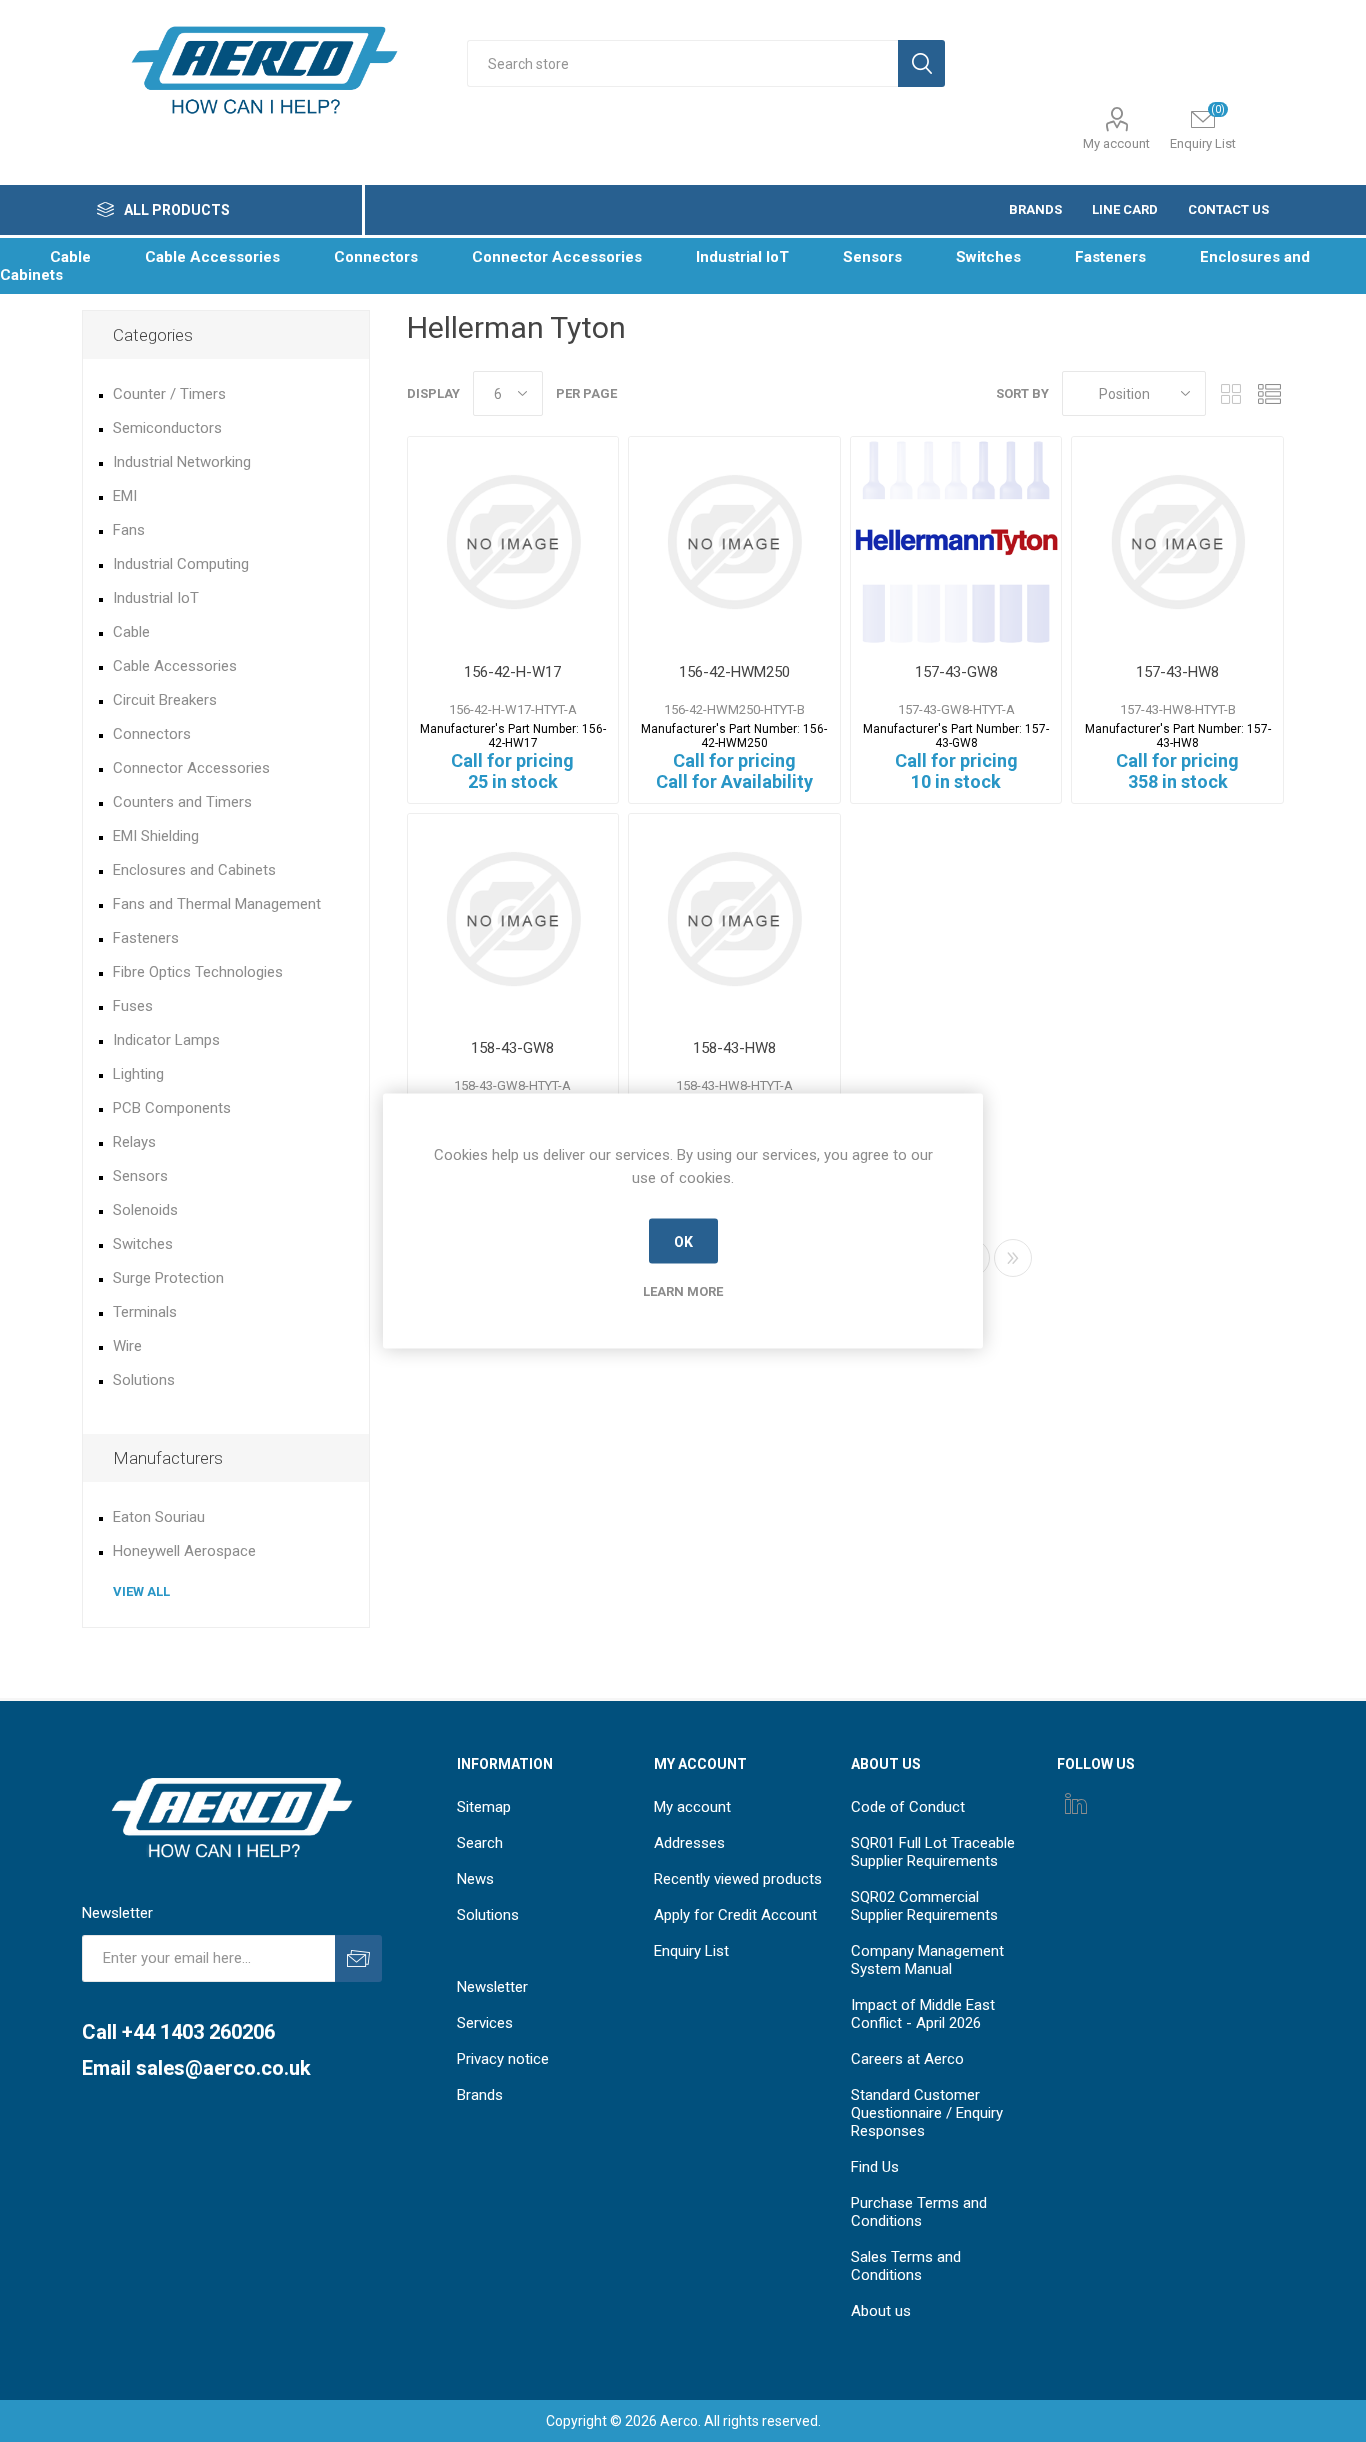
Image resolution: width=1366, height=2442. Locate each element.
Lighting (138, 1074)
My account (1116, 143)
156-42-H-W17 (512, 672)
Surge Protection (168, 1278)
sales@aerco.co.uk (223, 2068)
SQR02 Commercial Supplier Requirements (924, 1906)
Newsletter (492, 1987)
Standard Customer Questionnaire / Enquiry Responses (927, 2113)
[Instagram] (1076, 1803)
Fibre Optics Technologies (198, 972)
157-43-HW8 (1177, 672)
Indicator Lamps (166, 1040)
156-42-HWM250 (734, 672)
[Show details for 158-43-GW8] (513, 919)
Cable (131, 632)
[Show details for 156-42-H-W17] (513, 542)
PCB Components (172, 1108)
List (1269, 393)
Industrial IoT (156, 598)
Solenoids (145, 1210)
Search (480, 1843)
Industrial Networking (182, 462)
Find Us (875, 2167)
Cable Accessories (175, 666)
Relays (134, 1142)
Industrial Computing (181, 564)
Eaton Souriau (159, 1517)
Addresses (689, 1843)
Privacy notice (503, 2059)
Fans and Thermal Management (217, 904)
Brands (480, 2095)
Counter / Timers (169, 394)
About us (881, 2311)
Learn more (683, 1291)
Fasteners (146, 938)
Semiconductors (167, 428)
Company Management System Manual (927, 1960)
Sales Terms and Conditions (906, 2266)
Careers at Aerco (907, 2059)
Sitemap (484, 1807)
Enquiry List (691, 1951)
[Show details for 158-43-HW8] (734, 919)
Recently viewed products (738, 1879)
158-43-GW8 (512, 1048)
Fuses (133, 1006)
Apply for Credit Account (735, 1915)
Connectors (152, 734)
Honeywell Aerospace (184, 1551)
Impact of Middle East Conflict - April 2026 (923, 2014)
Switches (143, 1244)
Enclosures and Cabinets (194, 870)
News (475, 1879)
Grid (1231, 393)
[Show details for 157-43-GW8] (956, 542)
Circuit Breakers (165, 700)
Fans (129, 530)
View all (141, 1591)
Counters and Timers (182, 802)
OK (683, 1241)
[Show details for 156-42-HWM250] (734, 542)
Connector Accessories (191, 768)
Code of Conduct (908, 1807)
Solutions (144, 1380)
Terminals (145, 1312)
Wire (127, 1346)
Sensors (140, 1176)
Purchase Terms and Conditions (919, 2212)
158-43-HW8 (734, 1048)
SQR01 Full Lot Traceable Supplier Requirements (933, 1852)
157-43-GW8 (956, 672)
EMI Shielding (156, 836)
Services (485, 2023)
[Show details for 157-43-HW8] (1177, 542)
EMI (125, 496)
